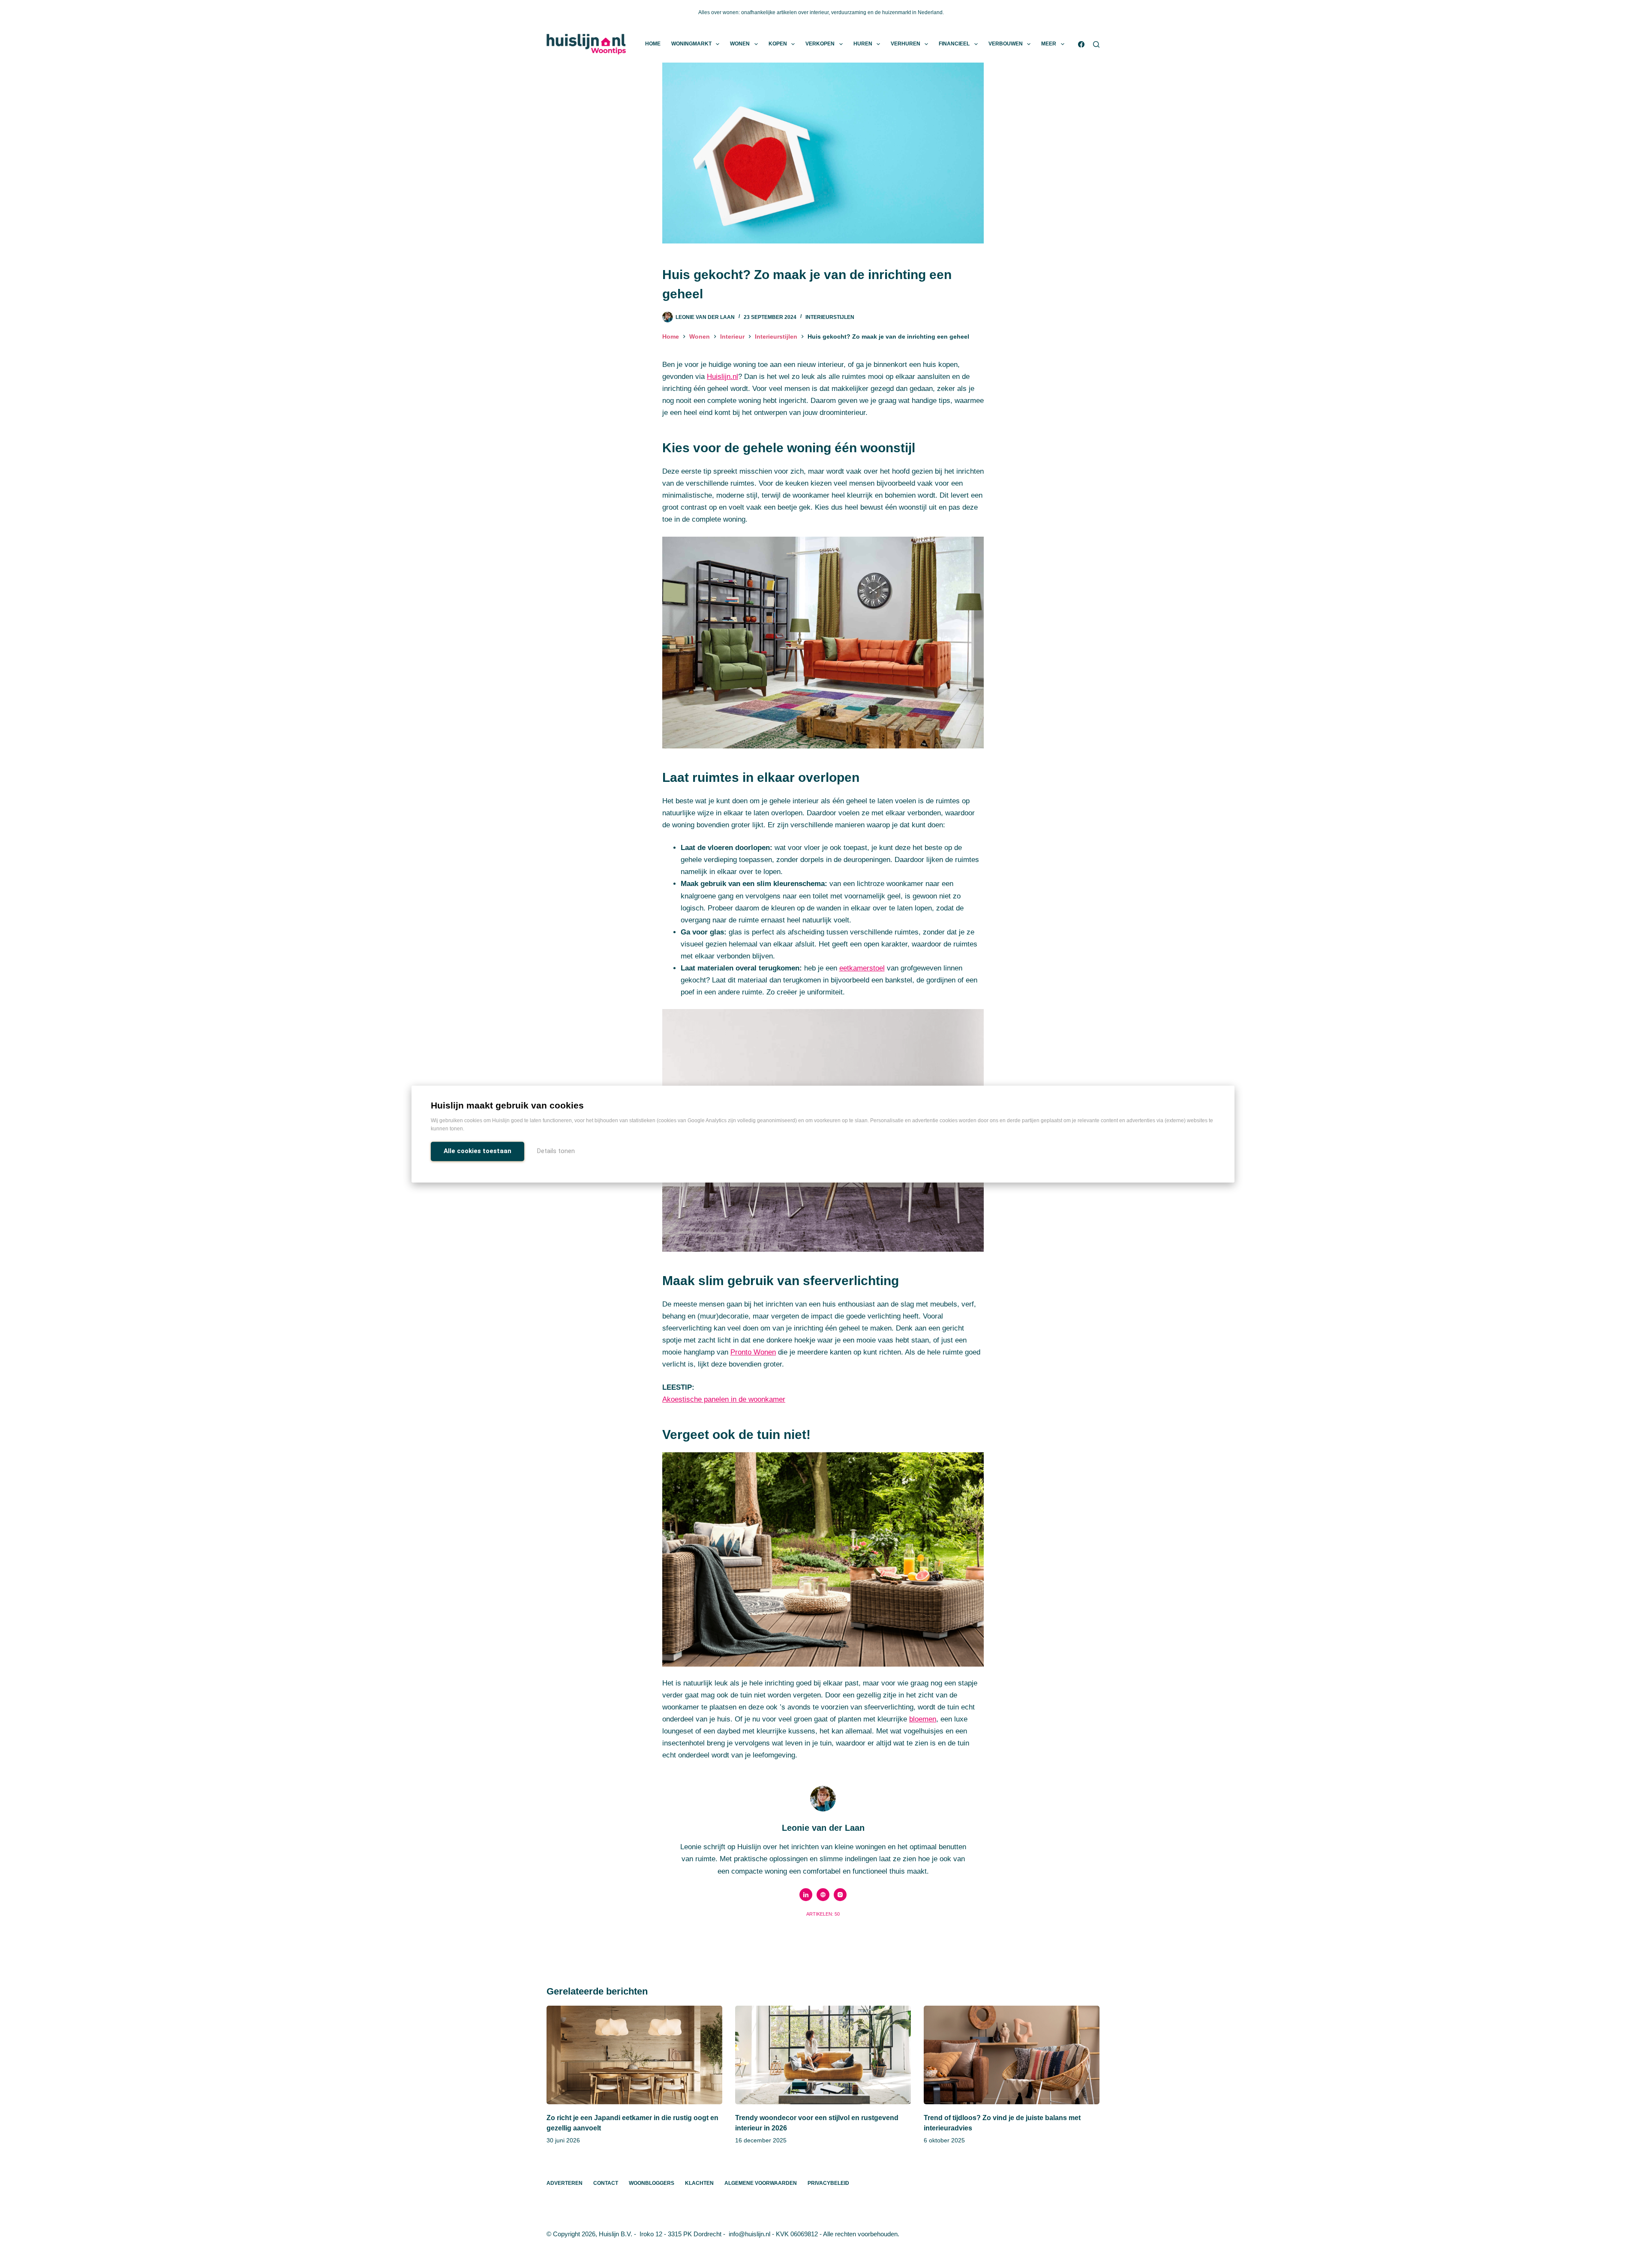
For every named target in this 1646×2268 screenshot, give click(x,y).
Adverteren (565, 2183)
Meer (1049, 44)
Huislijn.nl (722, 377)
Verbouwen (1006, 44)
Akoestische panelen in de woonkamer (724, 1399)
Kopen (778, 44)
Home (653, 44)
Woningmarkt (691, 44)
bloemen (923, 1719)
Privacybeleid (828, 2183)
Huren (863, 44)
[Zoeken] (1096, 44)
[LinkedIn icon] (806, 1895)
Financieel (954, 44)
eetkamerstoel (862, 968)
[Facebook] (1081, 44)
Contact (606, 2183)
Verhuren (906, 44)
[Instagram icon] (840, 1895)
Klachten (699, 2183)
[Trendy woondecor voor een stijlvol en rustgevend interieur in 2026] (823, 2055)
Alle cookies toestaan (478, 1151)
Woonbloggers (652, 2183)
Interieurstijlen (830, 317)
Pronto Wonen (753, 1352)
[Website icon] (823, 1895)
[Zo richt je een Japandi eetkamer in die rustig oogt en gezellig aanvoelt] (634, 2055)
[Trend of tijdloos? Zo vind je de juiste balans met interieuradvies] (1012, 2055)
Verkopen (820, 44)
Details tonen (556, 1151)
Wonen (740, 44)
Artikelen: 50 (823, 1914)
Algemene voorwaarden (761, 2183)
